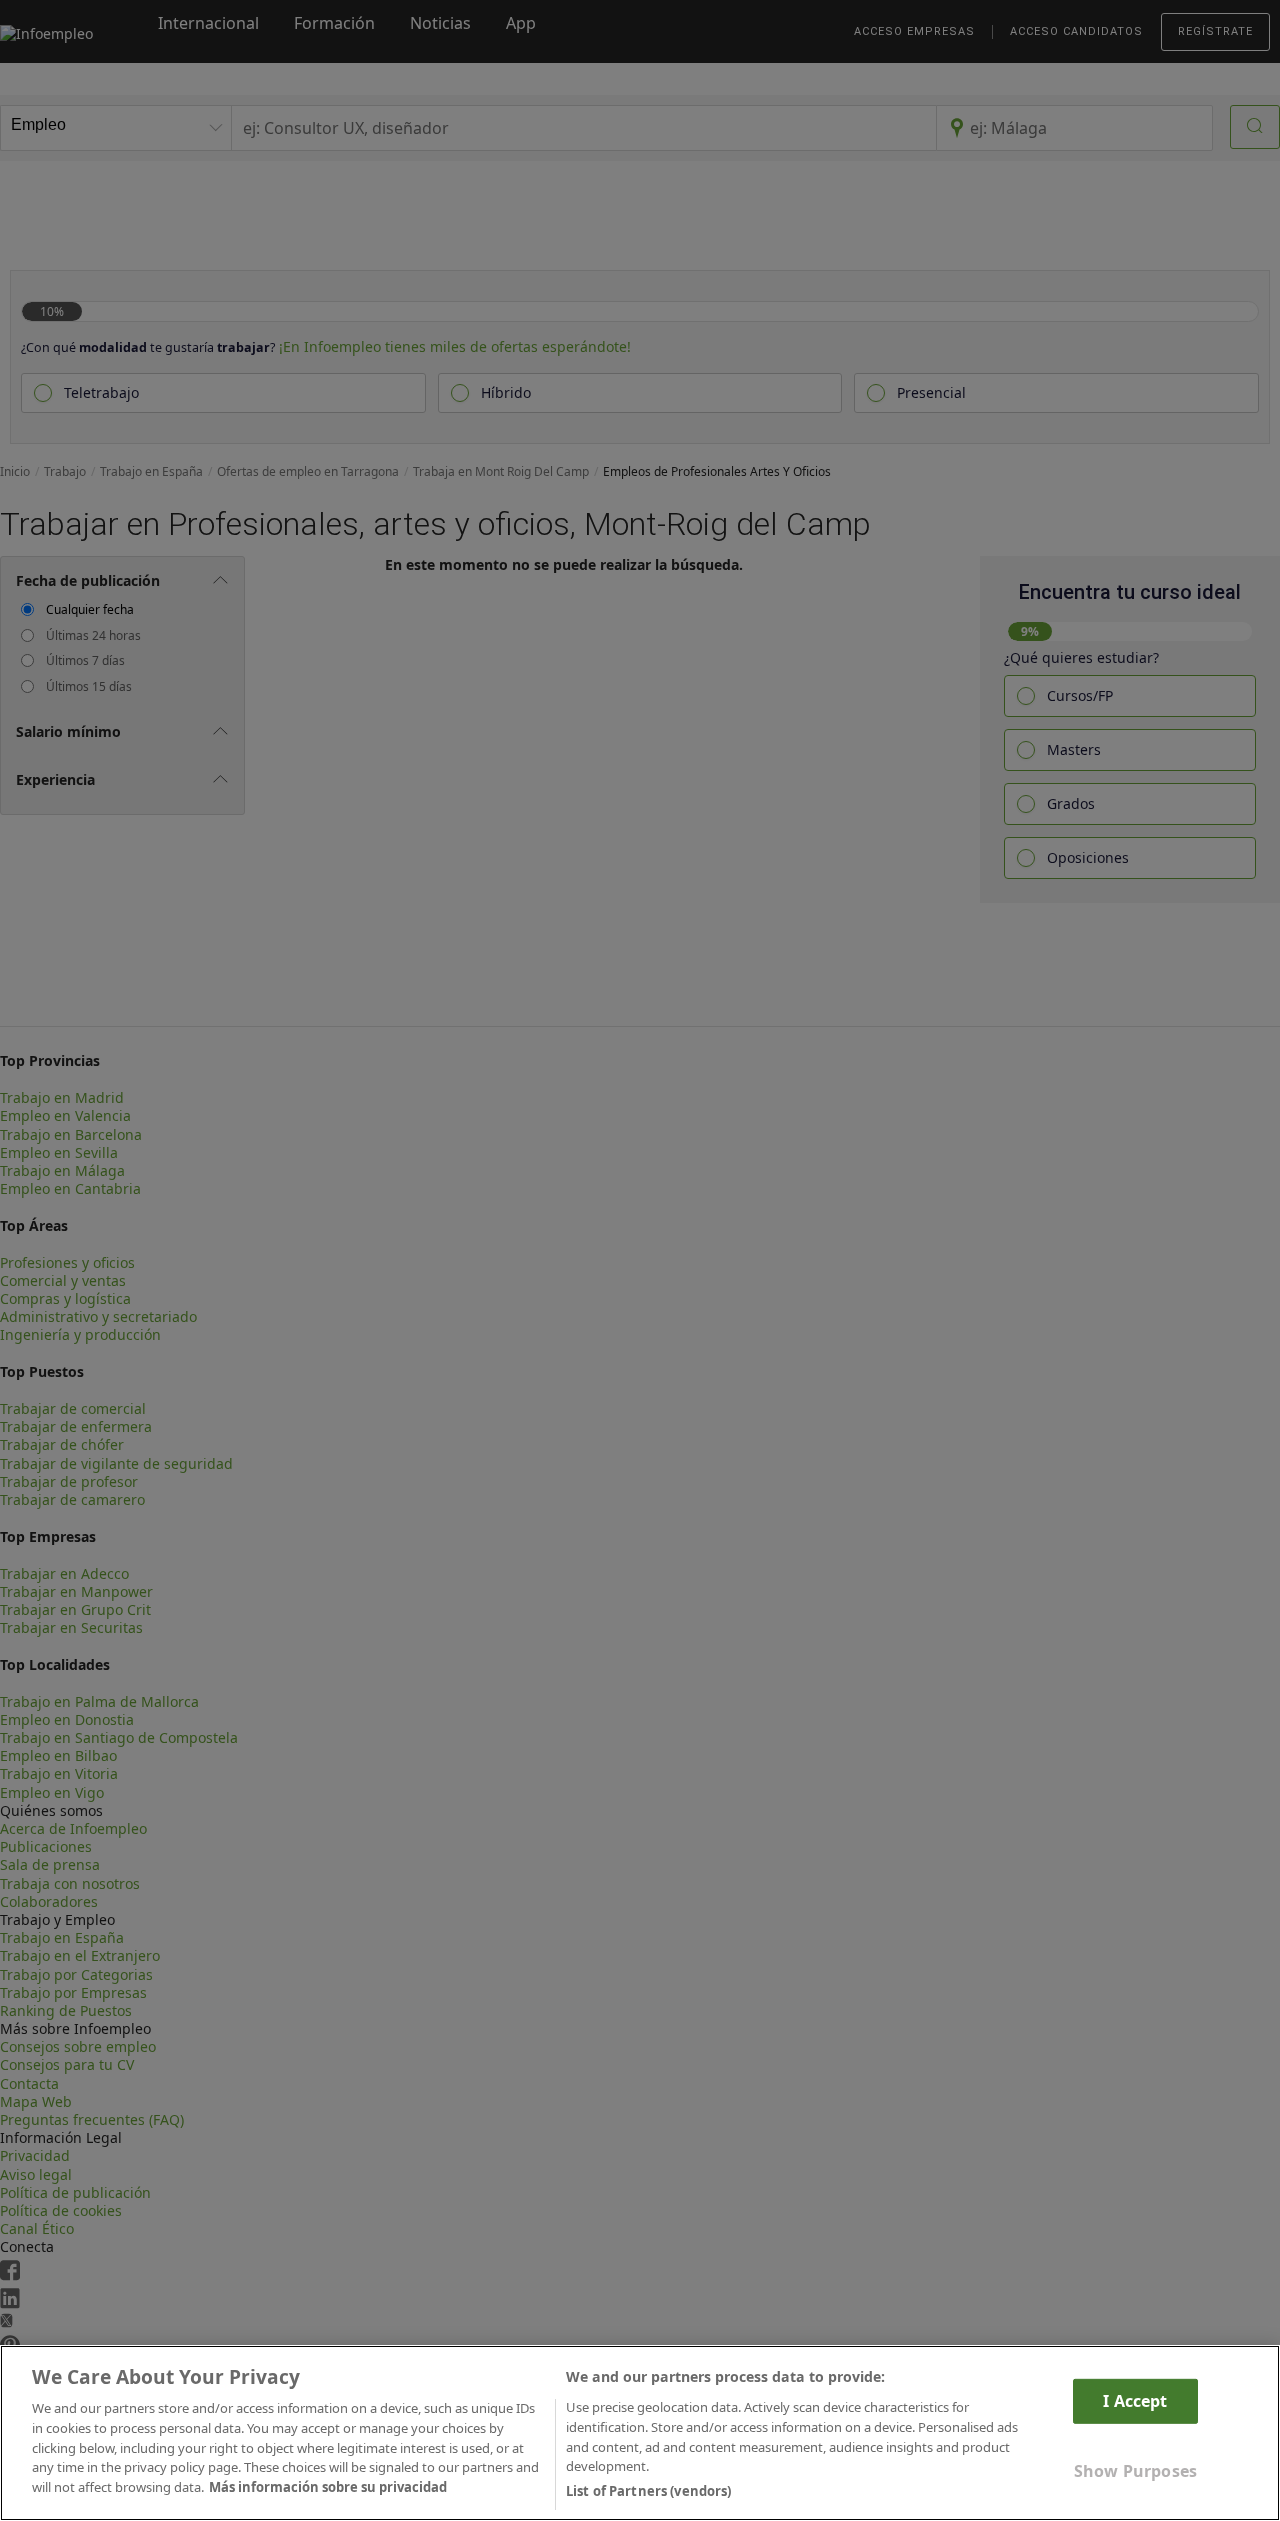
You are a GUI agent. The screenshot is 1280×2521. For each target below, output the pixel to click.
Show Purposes (1135, 2471)
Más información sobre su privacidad (328, 2487)
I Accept (1135, 2401)
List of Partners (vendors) (648, 2490)
